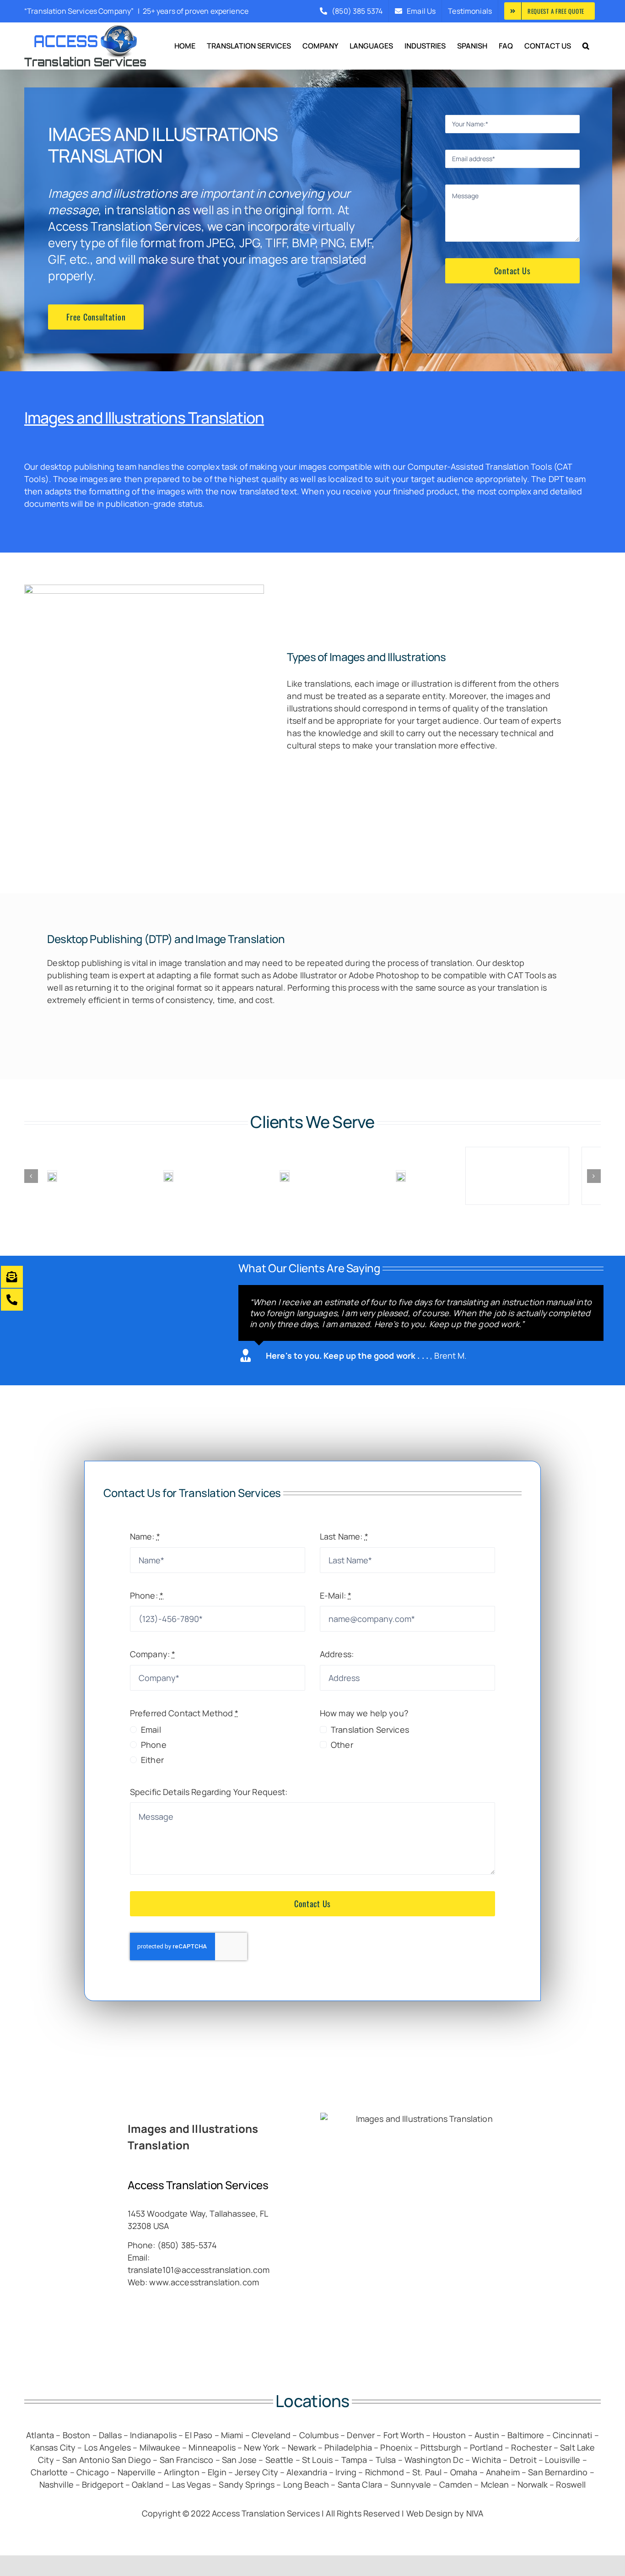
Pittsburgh (441, 2447)
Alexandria (308, 2472)
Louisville (563, 2460)
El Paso (199, 2435)
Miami (232, 2435)
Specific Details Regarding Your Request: (209, 1792)
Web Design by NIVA (445, 2513)
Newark (302, 2447)
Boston (77, 2435)
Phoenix (396, 2447)
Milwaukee (160, 2447)
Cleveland (271, 2435)
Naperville (137, 2472)
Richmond (385, 2472)
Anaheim (503, 2472)
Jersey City (256, 2472)
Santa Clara (361, 2484)
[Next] (594, 1176)
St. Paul (427, 2472)
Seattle (280, 2460)
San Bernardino (558, 2472)
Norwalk (533, 2484)
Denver (361, 2435)
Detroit (523, 2460)
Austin (487, 2435)
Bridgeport (102, 2484)
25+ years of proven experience (196, 11)
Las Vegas (191, 2484)
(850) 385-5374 (187, 2245)
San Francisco (187, 2460)
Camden (456, 2484)
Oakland (148, 2484)
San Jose (239, 2460)
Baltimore (526, 2435)
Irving (346, 2472)
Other (342, 1745)
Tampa (354, 2460)
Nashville (57, 2484)
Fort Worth (404, 2435)
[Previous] (31, 1176)
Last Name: (344, 1536)
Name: (145, 1536)
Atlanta (40, 2435)
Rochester (531, 2447)
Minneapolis (212, 2447)
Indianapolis (153, 2435)
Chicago (93, 2472)
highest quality (258, 479)
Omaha (464, 2472)
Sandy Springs (247, 2484)
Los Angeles (108, 2447)
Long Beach (306, 2484)
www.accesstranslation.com (204, 2282)
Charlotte (49, 2472)
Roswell (571, 2484)
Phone (154, 1745)
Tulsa (386, 2460)
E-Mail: (336, 1595)
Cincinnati (572, 2435)
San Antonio (86, 2460)
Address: (337, 1654)
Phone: (147, 1595)
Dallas (110, 2435)
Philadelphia (348, 2447)
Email (151, 1730)
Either (152, 1760)
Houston (450, 2435)
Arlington (181, 2472)
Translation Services (370, 1730)
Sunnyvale (411, 2484)
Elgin (217, 2472)
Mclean (495, 2484)
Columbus (319, 2435)
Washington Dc (434, 2460)
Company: (153, 1654)
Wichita (486, 2460)
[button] (586, 46)
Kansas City (53, 2447)
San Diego (131, 2460)
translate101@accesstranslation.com (199, 2270)
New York (261, 2447)
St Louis (317, 2460)
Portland (486, 2447)
